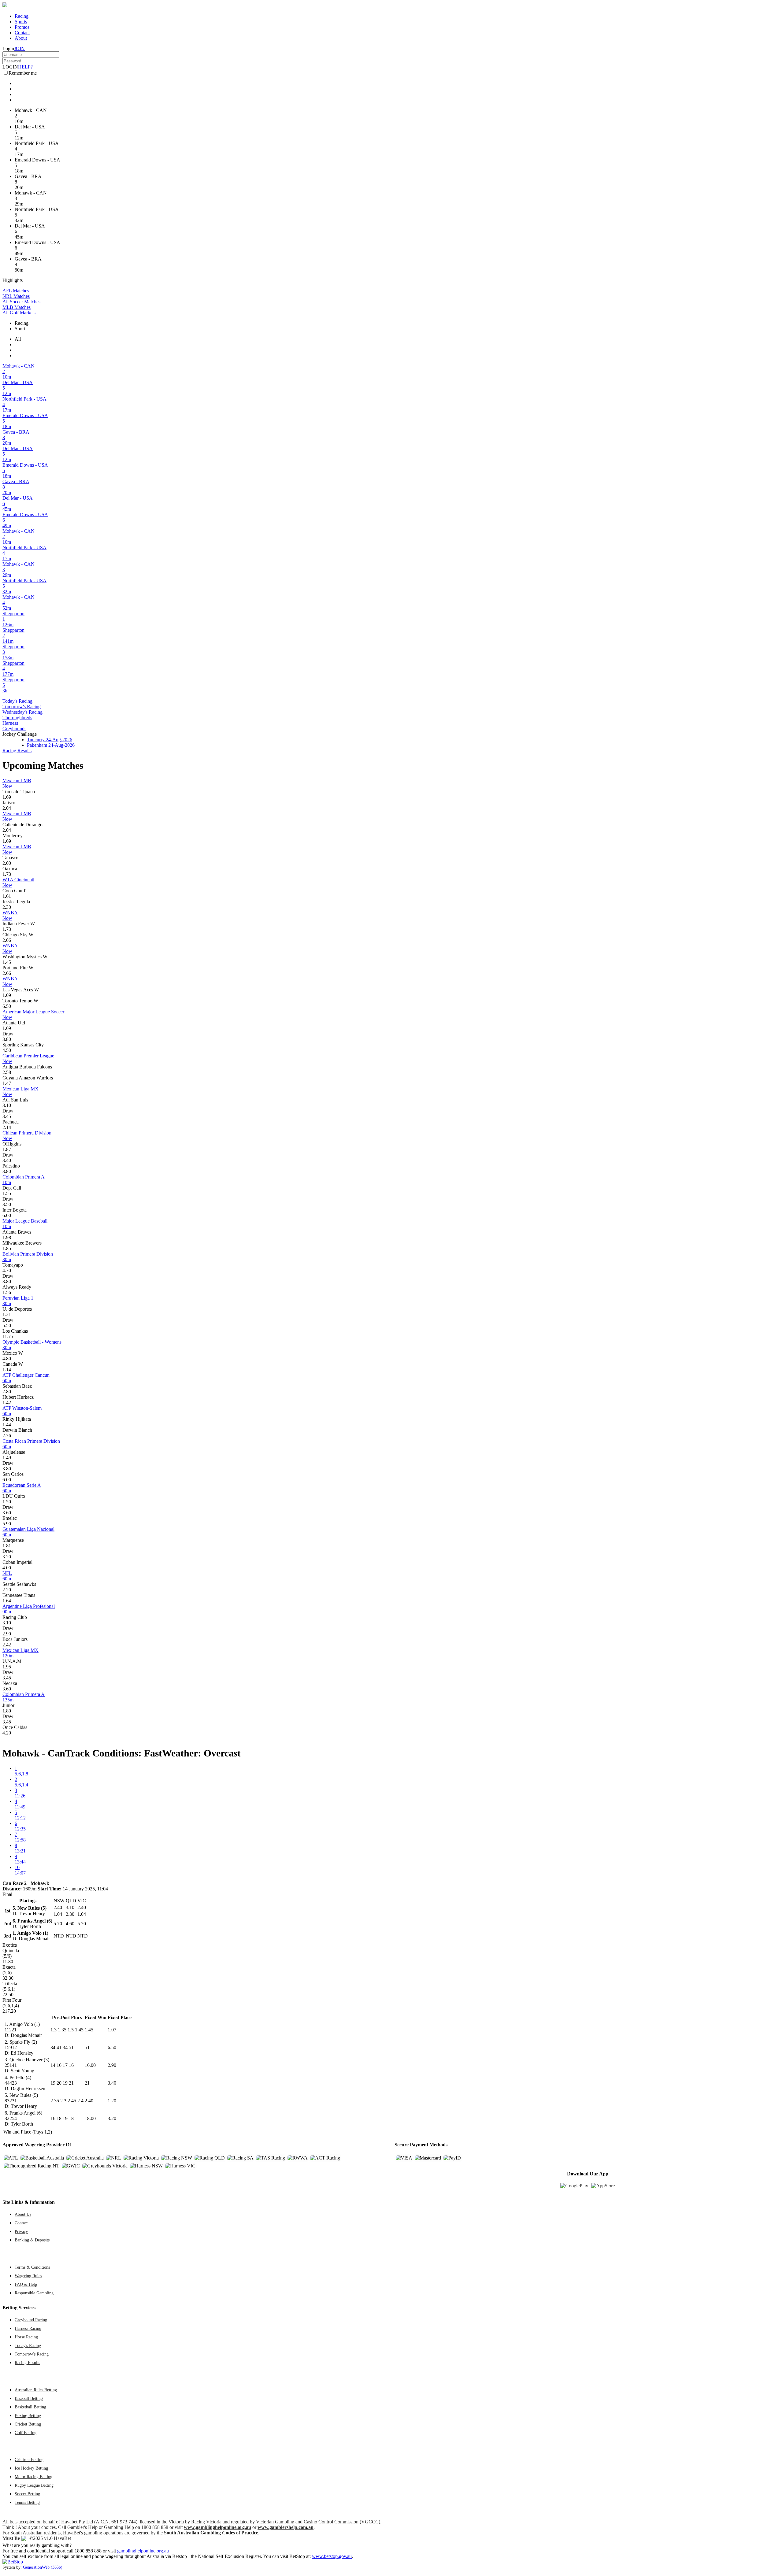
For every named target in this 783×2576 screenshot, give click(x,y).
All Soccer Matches (21, 302)
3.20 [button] (7, 1557)
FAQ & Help (26, 2284)
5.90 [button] (7, 1524)
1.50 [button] (7, 1502)
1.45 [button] (7, 962)
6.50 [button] (7, 1006)
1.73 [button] (7, 874)
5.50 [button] (7, 1325)
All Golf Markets (19, 313)
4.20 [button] (7, 1733)
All (18, 339)
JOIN (19, 48)
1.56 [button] (7, 1292)
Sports (21, 22)
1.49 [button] (7, 1458)
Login (8, 48)
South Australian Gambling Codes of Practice (211, 2533)
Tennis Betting (27, 2502)
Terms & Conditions (32, 2267)
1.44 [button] (7, 1425)
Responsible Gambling (34, 2293)
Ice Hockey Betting (31, 2468)
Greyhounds (14, 729)
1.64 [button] (7, 1601)
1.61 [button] (7, 896)
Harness (10, 723)
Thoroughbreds (17, 718)
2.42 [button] (7, 1645)
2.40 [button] (89, 2101)
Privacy (21, 2231)
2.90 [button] (7, 1634)
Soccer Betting (27, 2494)
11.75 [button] (8, 1336)
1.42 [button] (7, 1403)
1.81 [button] (7, 1546)
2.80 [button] (7, 1392)
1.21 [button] (7, 1314)
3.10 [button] (7, 1105)
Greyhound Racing (31, 2320)
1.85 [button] (7, 1248)
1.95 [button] (7, 1667)
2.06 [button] (7, 940)
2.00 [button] (7, 863)
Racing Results (17, 751)
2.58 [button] (7, 1072)
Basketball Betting (30, 2407)
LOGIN (10, 67)
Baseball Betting (29, 2398)
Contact (22, 33)
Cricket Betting (28, 2424)
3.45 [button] (7, 1116)
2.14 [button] (7, 1127)
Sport (20, 329)
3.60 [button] (7, 1513)
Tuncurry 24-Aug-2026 (50, 740)
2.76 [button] (7, 1436)
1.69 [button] (7, 797)
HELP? (25, 67)
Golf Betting (26, 2433)
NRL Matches (16, 296)
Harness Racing (28, 2328)
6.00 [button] (7, 1215)
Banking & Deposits (32, 2240)
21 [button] (87, 2083)
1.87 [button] (7, 1149)
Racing (22, 16)
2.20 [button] (7, 1590)
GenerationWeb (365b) (43, 2567)
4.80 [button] (7, 1358)
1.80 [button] (7, 1711)
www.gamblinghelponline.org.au (217, 2527)
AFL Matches (16, 291)
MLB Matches (17, 307)
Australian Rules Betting (36, 2390)
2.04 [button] (7, 808)
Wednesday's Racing (22, 712)
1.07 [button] (112, 2030)
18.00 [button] (90, 2118)
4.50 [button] (7, 1050)
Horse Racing (26, 2337)
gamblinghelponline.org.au (143, 2551)
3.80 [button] (7, 1039)
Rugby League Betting (34, 2485)
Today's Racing (17, 701)
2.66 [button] (7, 973)
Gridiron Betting (29, 2459)
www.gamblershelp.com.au (286, 2527)
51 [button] (87, 2047)
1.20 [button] (112, 2101)
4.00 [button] (7, 1568)
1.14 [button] (7, 1369)
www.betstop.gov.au (332, 2556)
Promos (22, 27)
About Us (23, 2214)
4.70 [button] (7, 1270)
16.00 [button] (90, 2065)
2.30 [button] (7, 907)
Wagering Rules (28, 2276)
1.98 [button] (7, 1237)
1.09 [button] (7, 995)
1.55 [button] (7, 1193)
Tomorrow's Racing (22, 707)
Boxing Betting (28, 2415)
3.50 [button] (7, 1204)
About (21, 38)
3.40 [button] (7, 1160)
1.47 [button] (7, 1083)
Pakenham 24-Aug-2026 (51, 745)
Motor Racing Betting (33, 2477)
